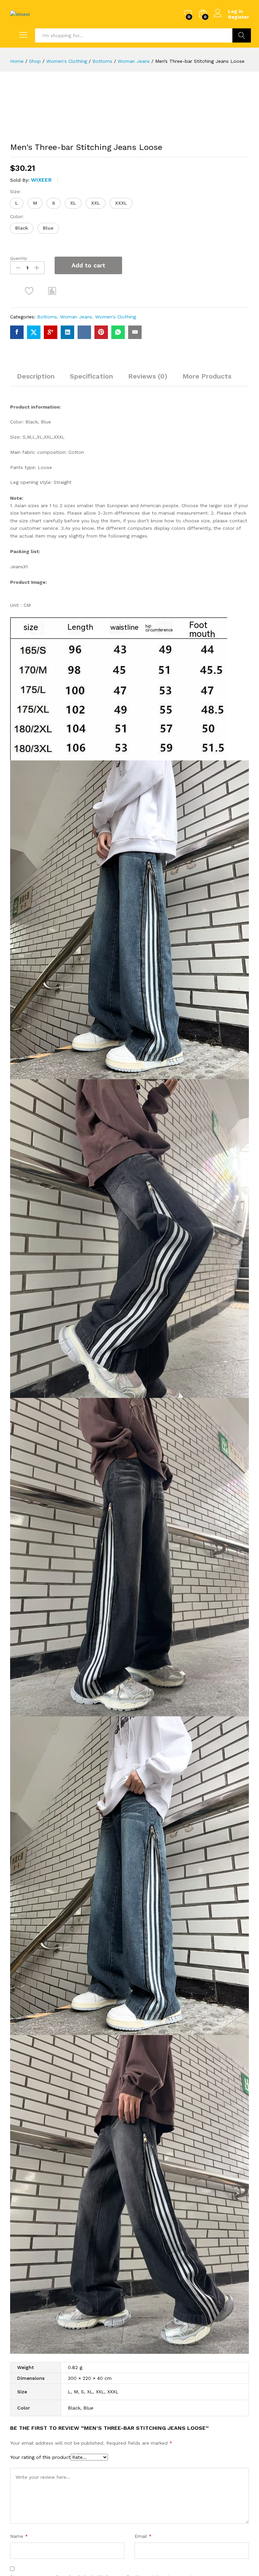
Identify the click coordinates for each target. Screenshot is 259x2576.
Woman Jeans (76, 317)
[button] (17, 203)
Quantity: (19, 258)
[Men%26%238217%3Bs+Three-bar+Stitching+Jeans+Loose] (34, 332)
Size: (16, 191)
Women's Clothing (116, 317)
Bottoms (47, 317)
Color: (17, 216)
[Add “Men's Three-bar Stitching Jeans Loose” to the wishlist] (29, 291)
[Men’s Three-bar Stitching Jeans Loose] (17, 332)
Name (19, 2536)
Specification (91, 376)
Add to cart (88, 265)
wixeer (41, 180)
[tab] (36, 379)
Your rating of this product (40, 2457)
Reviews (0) (148, 376)
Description (36, 376)
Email (143, 2536)
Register (238, 17)
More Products (207, 376)
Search (242, 35)
